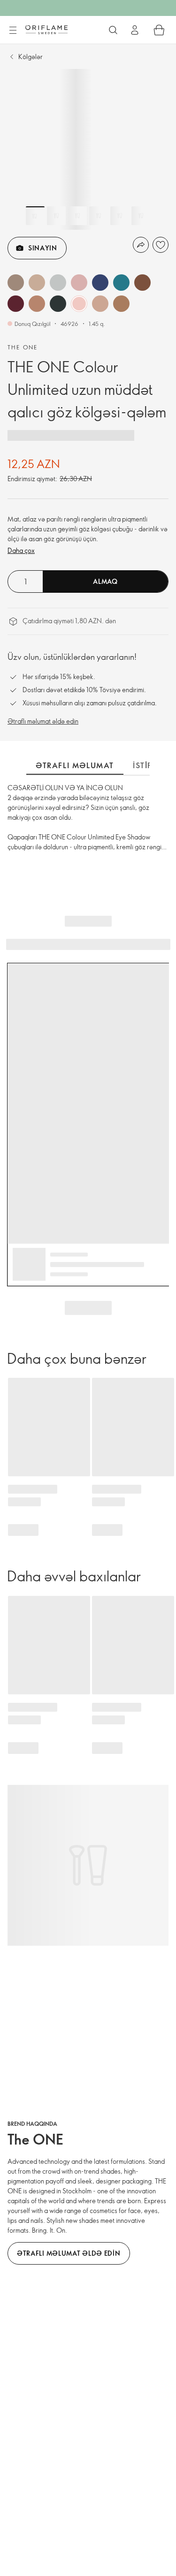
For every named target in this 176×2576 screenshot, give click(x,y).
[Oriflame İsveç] (46, 30)
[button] (16, 283)
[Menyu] (13, 30)
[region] (88, 149)
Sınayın (43, 248)
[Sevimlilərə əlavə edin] (161, 245)
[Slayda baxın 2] (56, 216)
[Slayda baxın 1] (35, 216)
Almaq (105, 581)
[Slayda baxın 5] (120, 216)
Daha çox (21, 550)
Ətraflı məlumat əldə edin (43, 721)
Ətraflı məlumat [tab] (75, 765)
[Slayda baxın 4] (99, 216)
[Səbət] (159, 30)
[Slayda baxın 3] (77, 216)
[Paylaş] (141, 245)
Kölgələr (31, 57)
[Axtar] (113, 30)
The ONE (23, 347)
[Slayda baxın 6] (141, 216)
